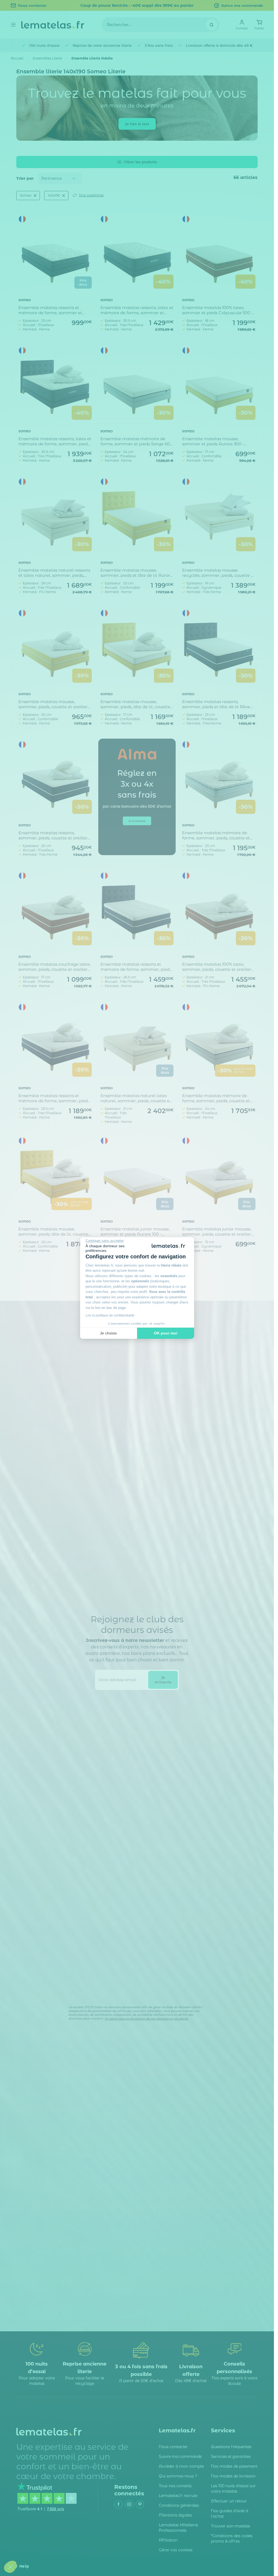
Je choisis (108, 1333)
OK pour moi (166, 1333)
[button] (10, 2567)
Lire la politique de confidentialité (110, 1315)
